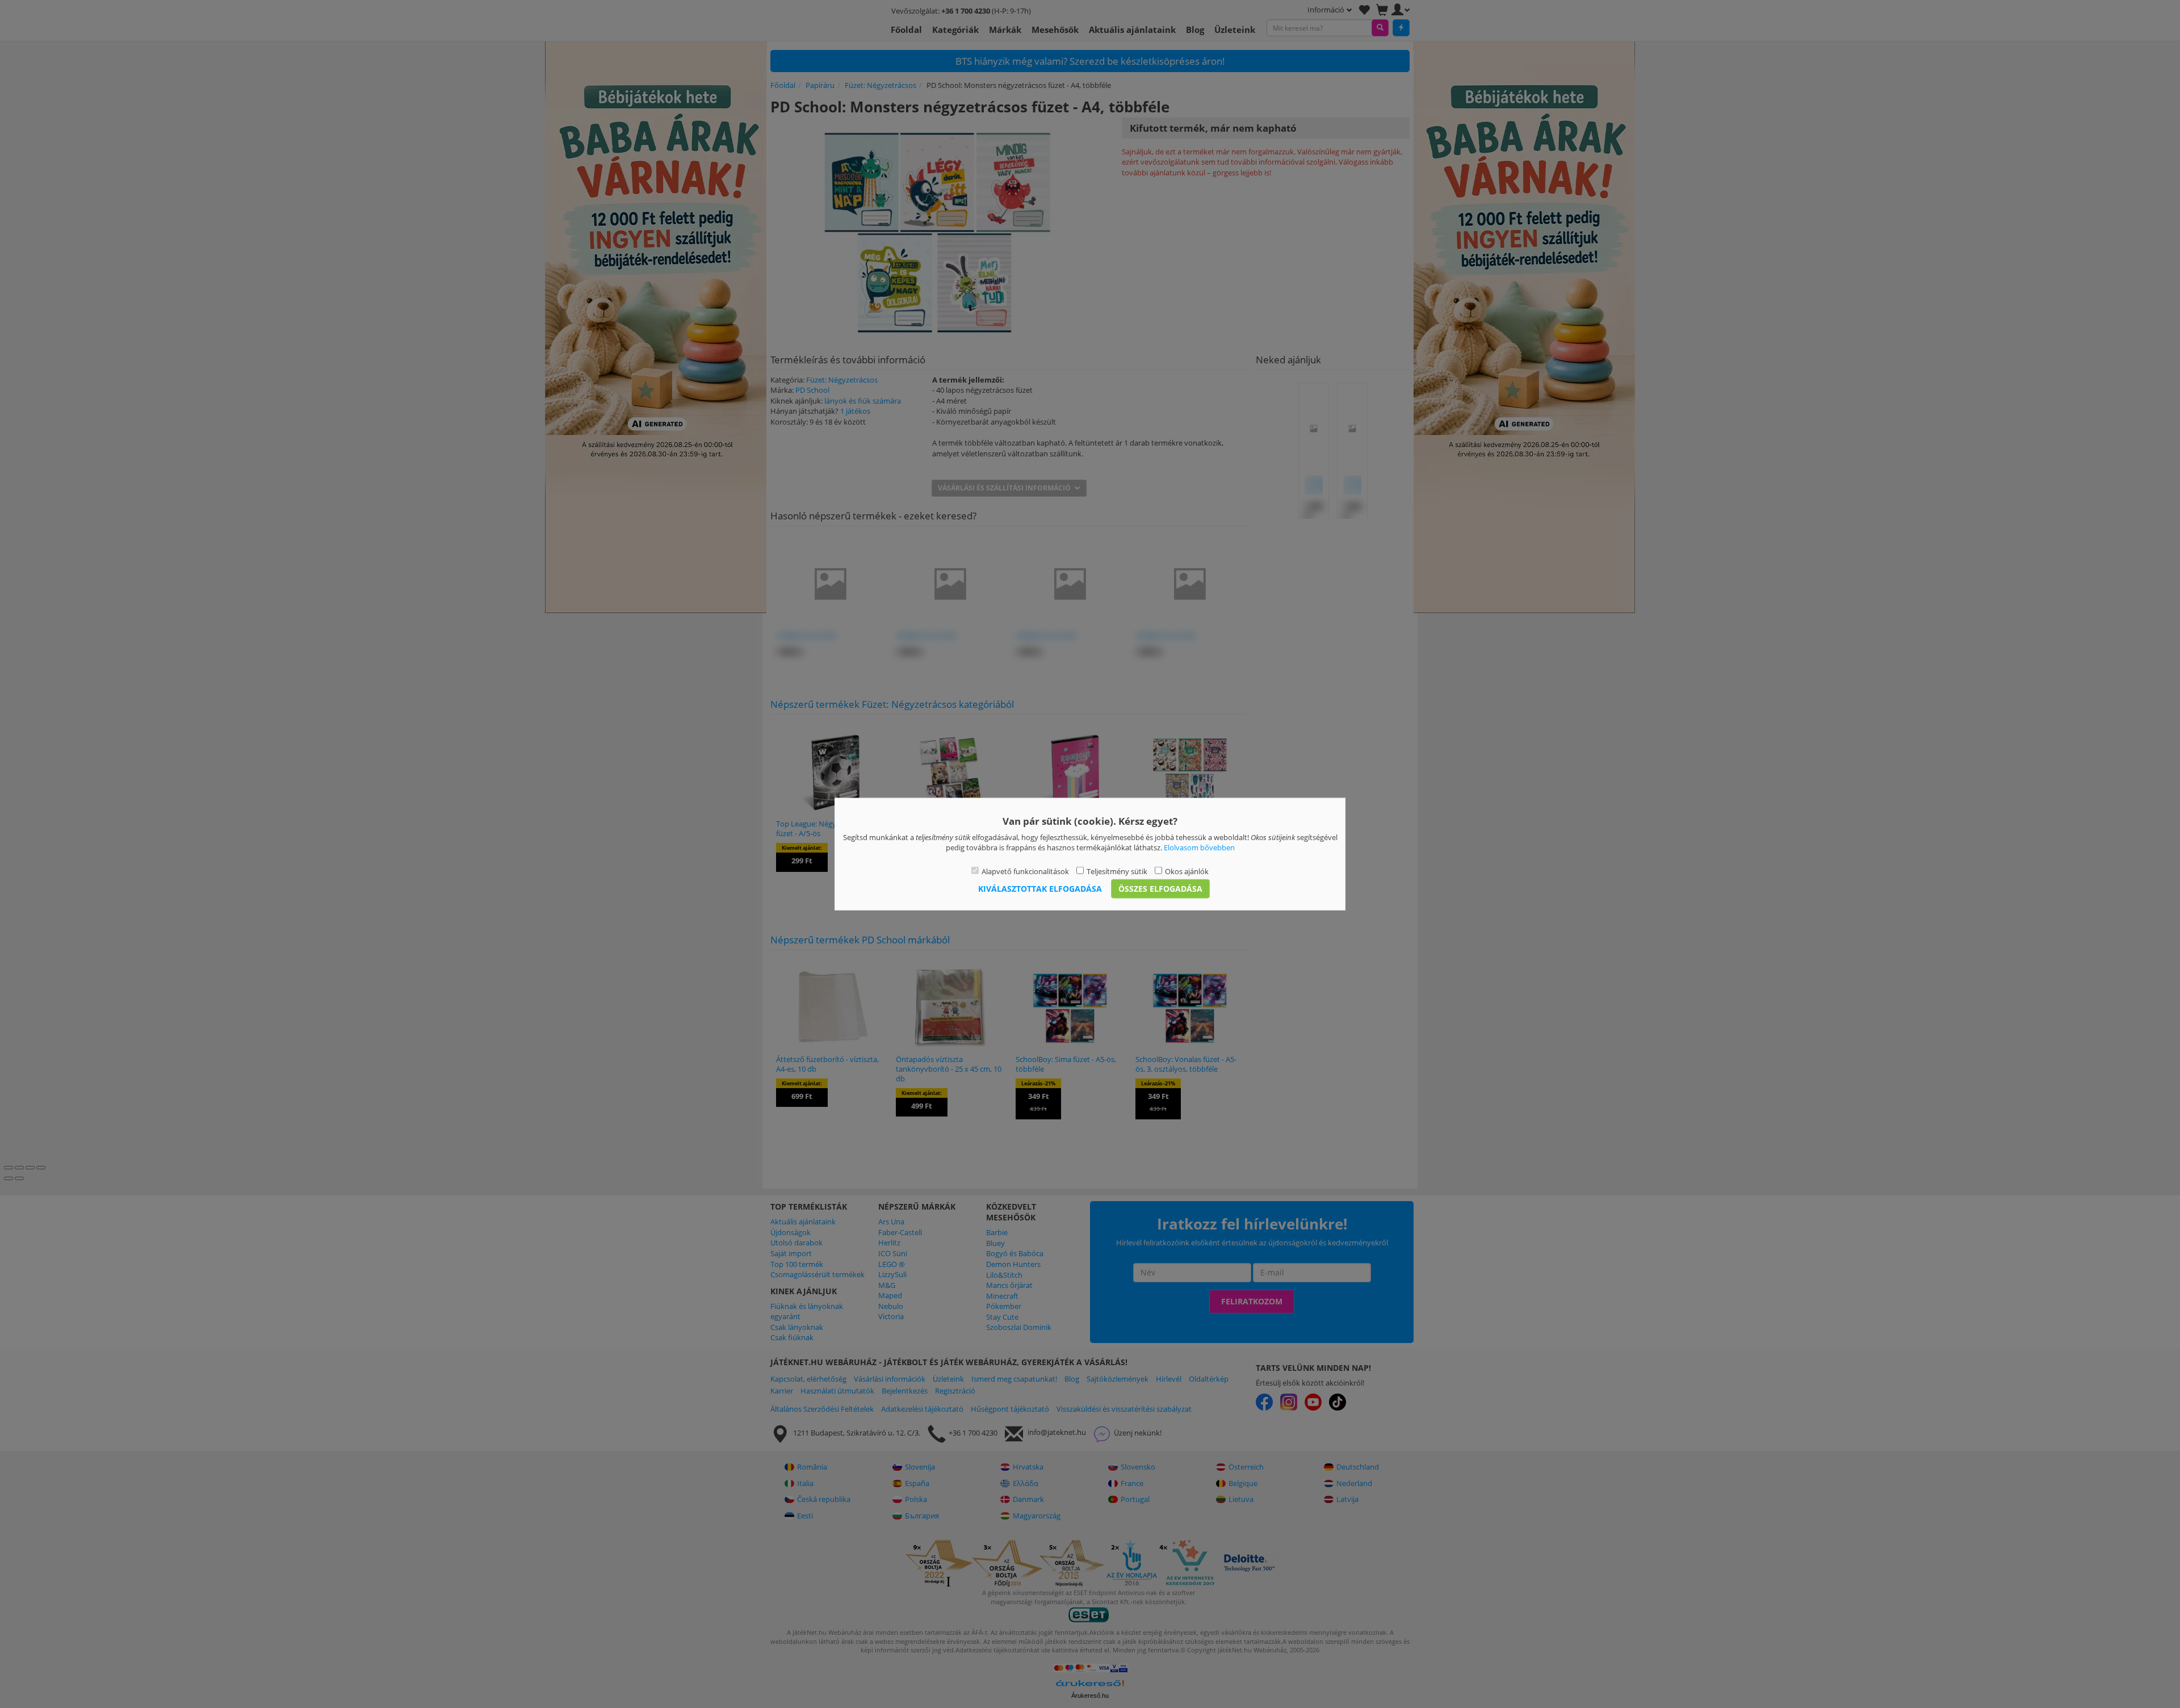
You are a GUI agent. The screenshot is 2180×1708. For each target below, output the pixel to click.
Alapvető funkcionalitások (1025, 871)
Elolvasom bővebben (1199, 847)
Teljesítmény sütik (1117, 871)
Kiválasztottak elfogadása (1040, 889)
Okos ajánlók (1187, 871)
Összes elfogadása (1160, 889)
